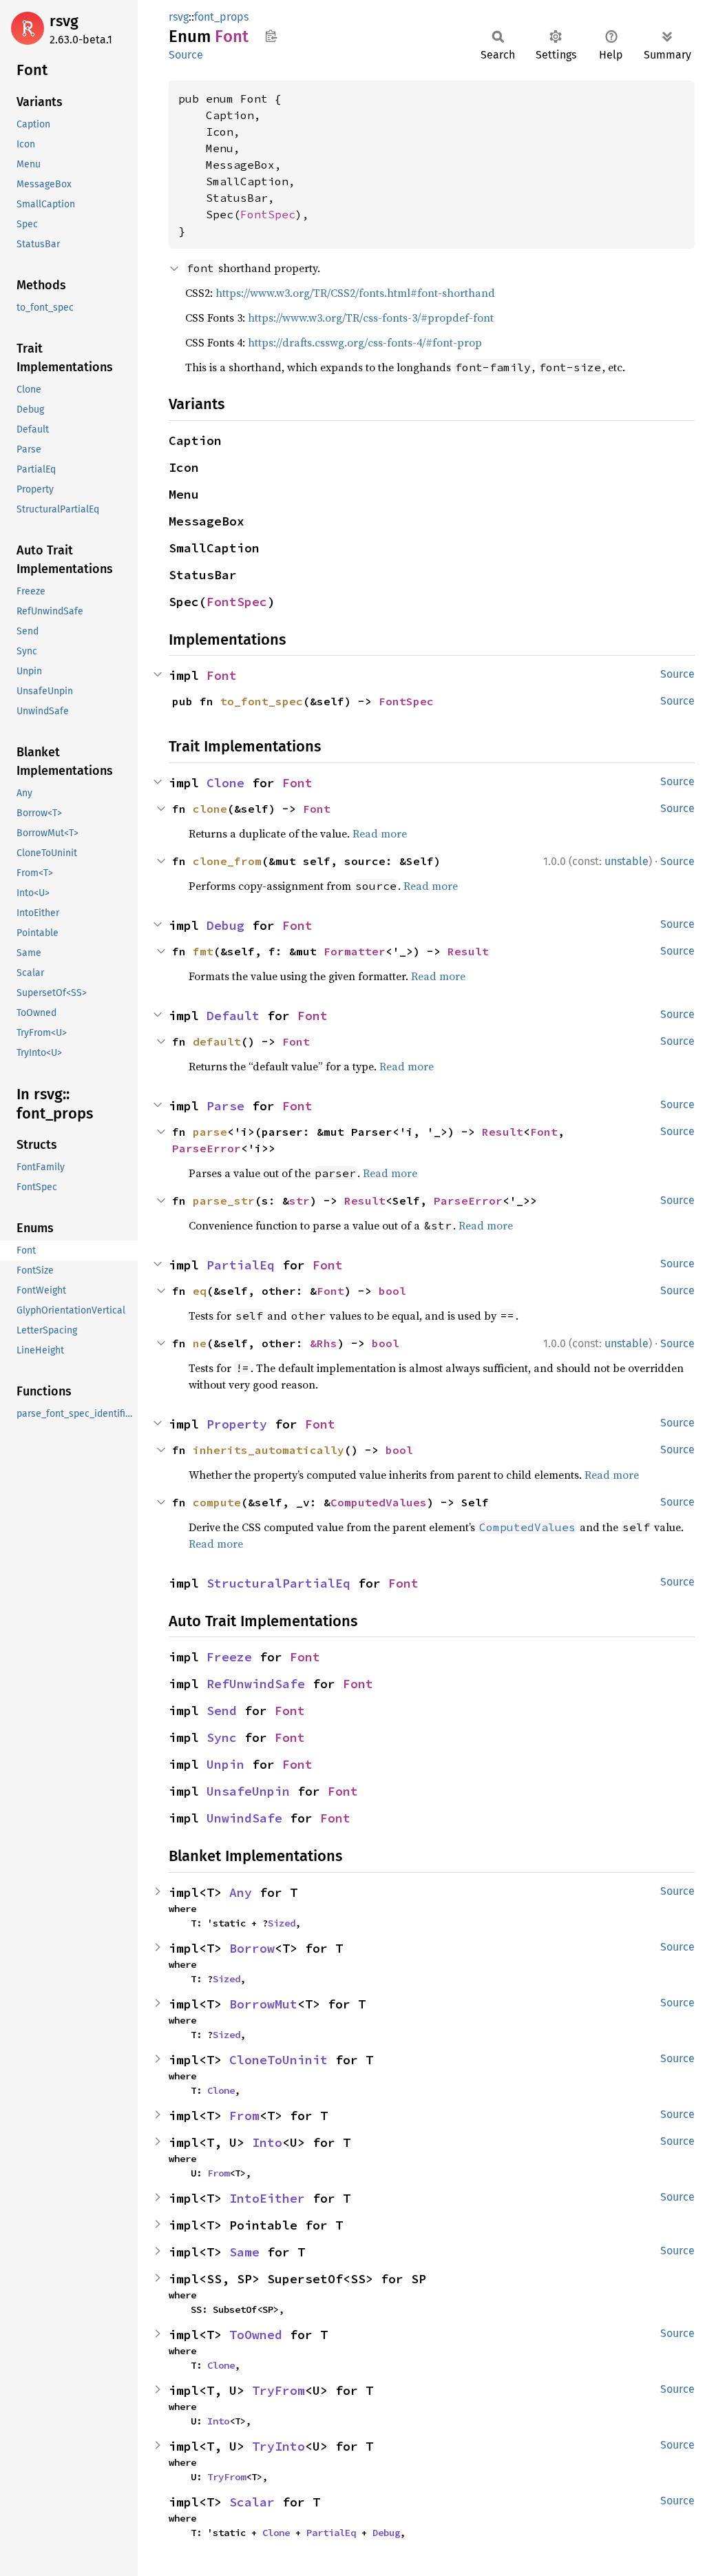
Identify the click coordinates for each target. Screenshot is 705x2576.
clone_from (227, 861)
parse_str (224, 1201)
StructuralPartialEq (278, 1583)
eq (200, 1291)
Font (222, 675)
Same (244, 2252)
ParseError (207, 1148)
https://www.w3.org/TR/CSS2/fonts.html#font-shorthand (355, 293)
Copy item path (271, 36)
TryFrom (278, 2390)
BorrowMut (263, 2004)
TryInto (278, 2446)
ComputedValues (379, 1502)
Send (222, 1711)
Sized (282, 1923)
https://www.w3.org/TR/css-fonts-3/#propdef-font (371, 318)
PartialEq (241, 1265)
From (244, 2116)
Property (237, 1424)
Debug (225, 925)
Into (267, 2142)
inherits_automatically (269, 1450)
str (299, 1201)
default (217, 1041)
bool (392, 1291)
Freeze (229, 1657)
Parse (225, 1106)
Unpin (225, 1764)
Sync (222, 1737)
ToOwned (256, 2335)
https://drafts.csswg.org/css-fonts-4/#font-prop (365, 342)
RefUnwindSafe (256, 1684)
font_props (221, 17)
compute (217, 1502)
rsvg (64, 21)
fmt (203, 951)
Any (241, 1892)
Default (233, 1016)
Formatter (355, 951)
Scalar (252, 2502)
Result (468, 951)
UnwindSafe (244, 1818)
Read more (380, 833)
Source (186, 55)
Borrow (252, 1948)
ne (200, 1343)
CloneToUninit (278, 2060)
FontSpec (268, 214)
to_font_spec (262, 701)
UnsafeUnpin (248, 1791)
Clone (225, 783)
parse (210, 1132)
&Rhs (324, 1343)
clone (210, 809)
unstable (627, 861)
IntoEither (267, 2198)
